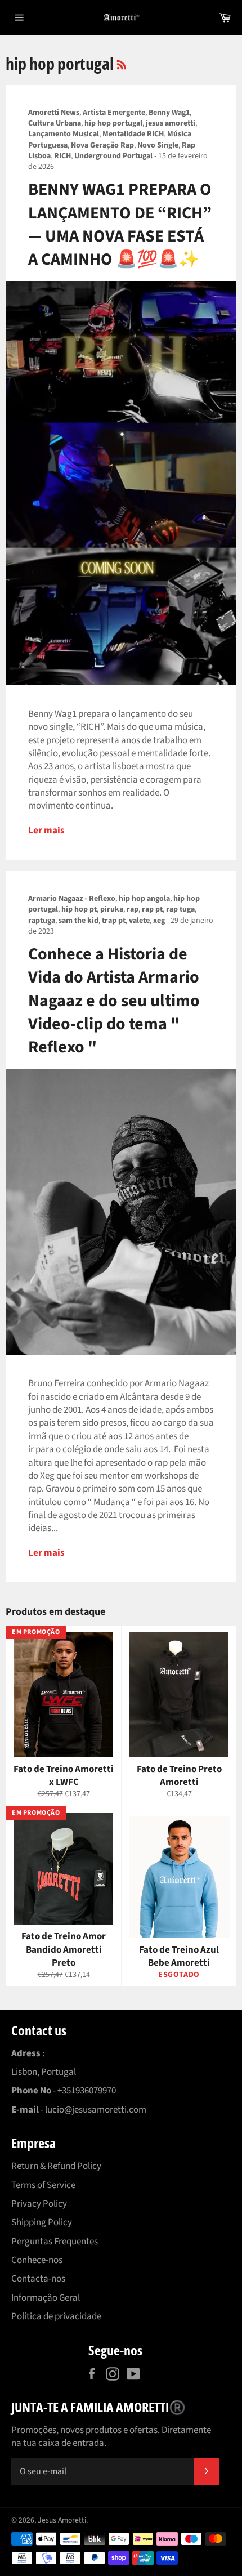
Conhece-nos (37, 2260)
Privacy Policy (39, 2204)
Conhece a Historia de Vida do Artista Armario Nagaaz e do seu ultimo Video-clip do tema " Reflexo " (114, 1001)
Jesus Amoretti (62, 2520)
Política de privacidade (56, 2316)
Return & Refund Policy (56, 2166)
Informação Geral (46, 2298)
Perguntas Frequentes (55, 2242)
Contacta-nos (38, 2279)
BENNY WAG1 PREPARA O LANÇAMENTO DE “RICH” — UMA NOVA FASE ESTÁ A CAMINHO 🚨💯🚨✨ (120, 224)
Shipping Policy (42, 2222)
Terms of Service (43, 2185)
